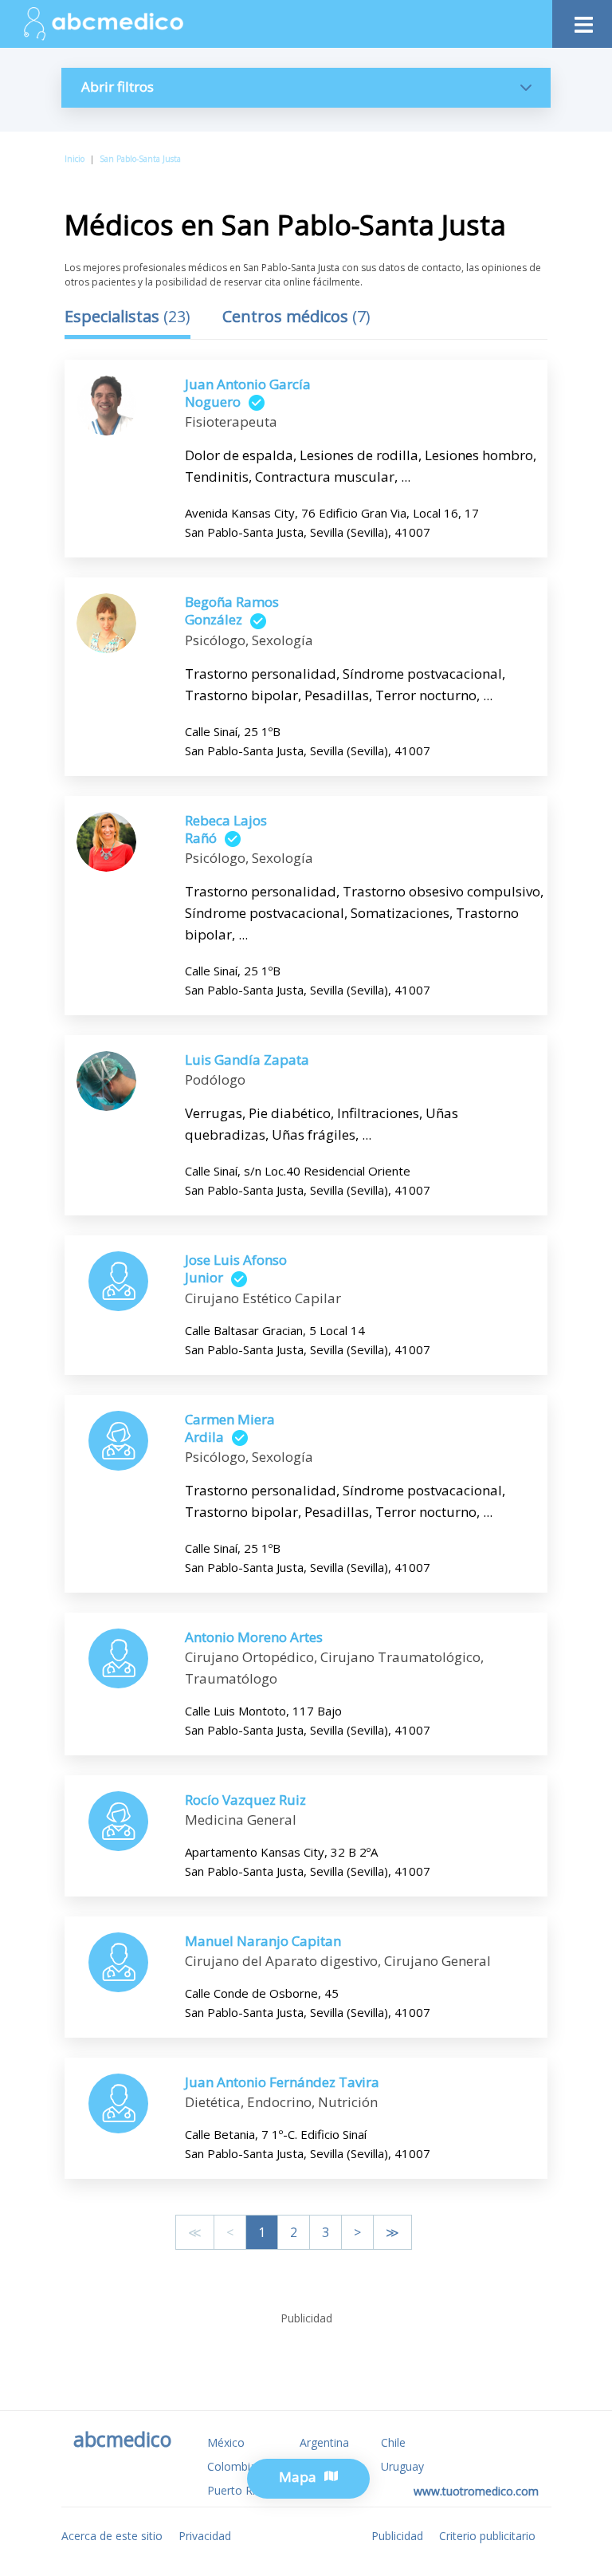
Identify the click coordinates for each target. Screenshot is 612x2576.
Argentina (324, 2442)
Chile (393, 2442)
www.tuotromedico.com (476, 2491)
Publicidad (397, 2536)
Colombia (232, 2466)
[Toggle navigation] (582, 20)
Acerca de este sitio (112, 2536)
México (226, 2442)
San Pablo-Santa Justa (140, 159)
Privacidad (205, 2536)
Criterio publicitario (487, 2536)
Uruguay (402, 2466)
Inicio (75, 159)
